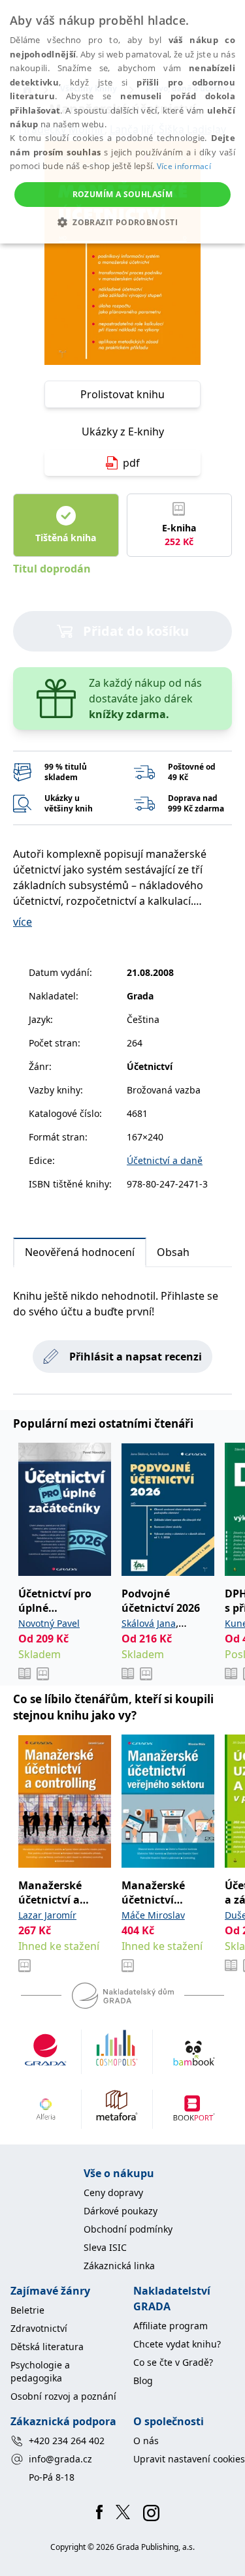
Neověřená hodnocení (80, 1252)
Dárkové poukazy (121, 2211)
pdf (131, 463)
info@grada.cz (60, 2459)
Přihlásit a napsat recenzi (136, 1357)
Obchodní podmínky (128, 2229)
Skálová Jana (149, 1623)
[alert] (122, 122)
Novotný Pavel (49, 1623)
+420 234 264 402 (67, 2441)
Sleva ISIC (105, 2247)
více (23, 922)
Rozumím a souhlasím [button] (123, 194)
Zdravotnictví (39, 2328)
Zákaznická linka (119, 2266)
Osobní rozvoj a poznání (63, 2396)
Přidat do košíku (136, 631)
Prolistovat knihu (122, 394)
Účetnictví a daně (165, 1160)
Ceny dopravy (113, 2192)
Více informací (184, 166)
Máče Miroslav (153, 1915)
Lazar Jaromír (47, 1915)
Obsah (173, 1252)
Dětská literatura (47, 2347)
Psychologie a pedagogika (40, 2371)
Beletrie (27, 2310)
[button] (122, 222)
